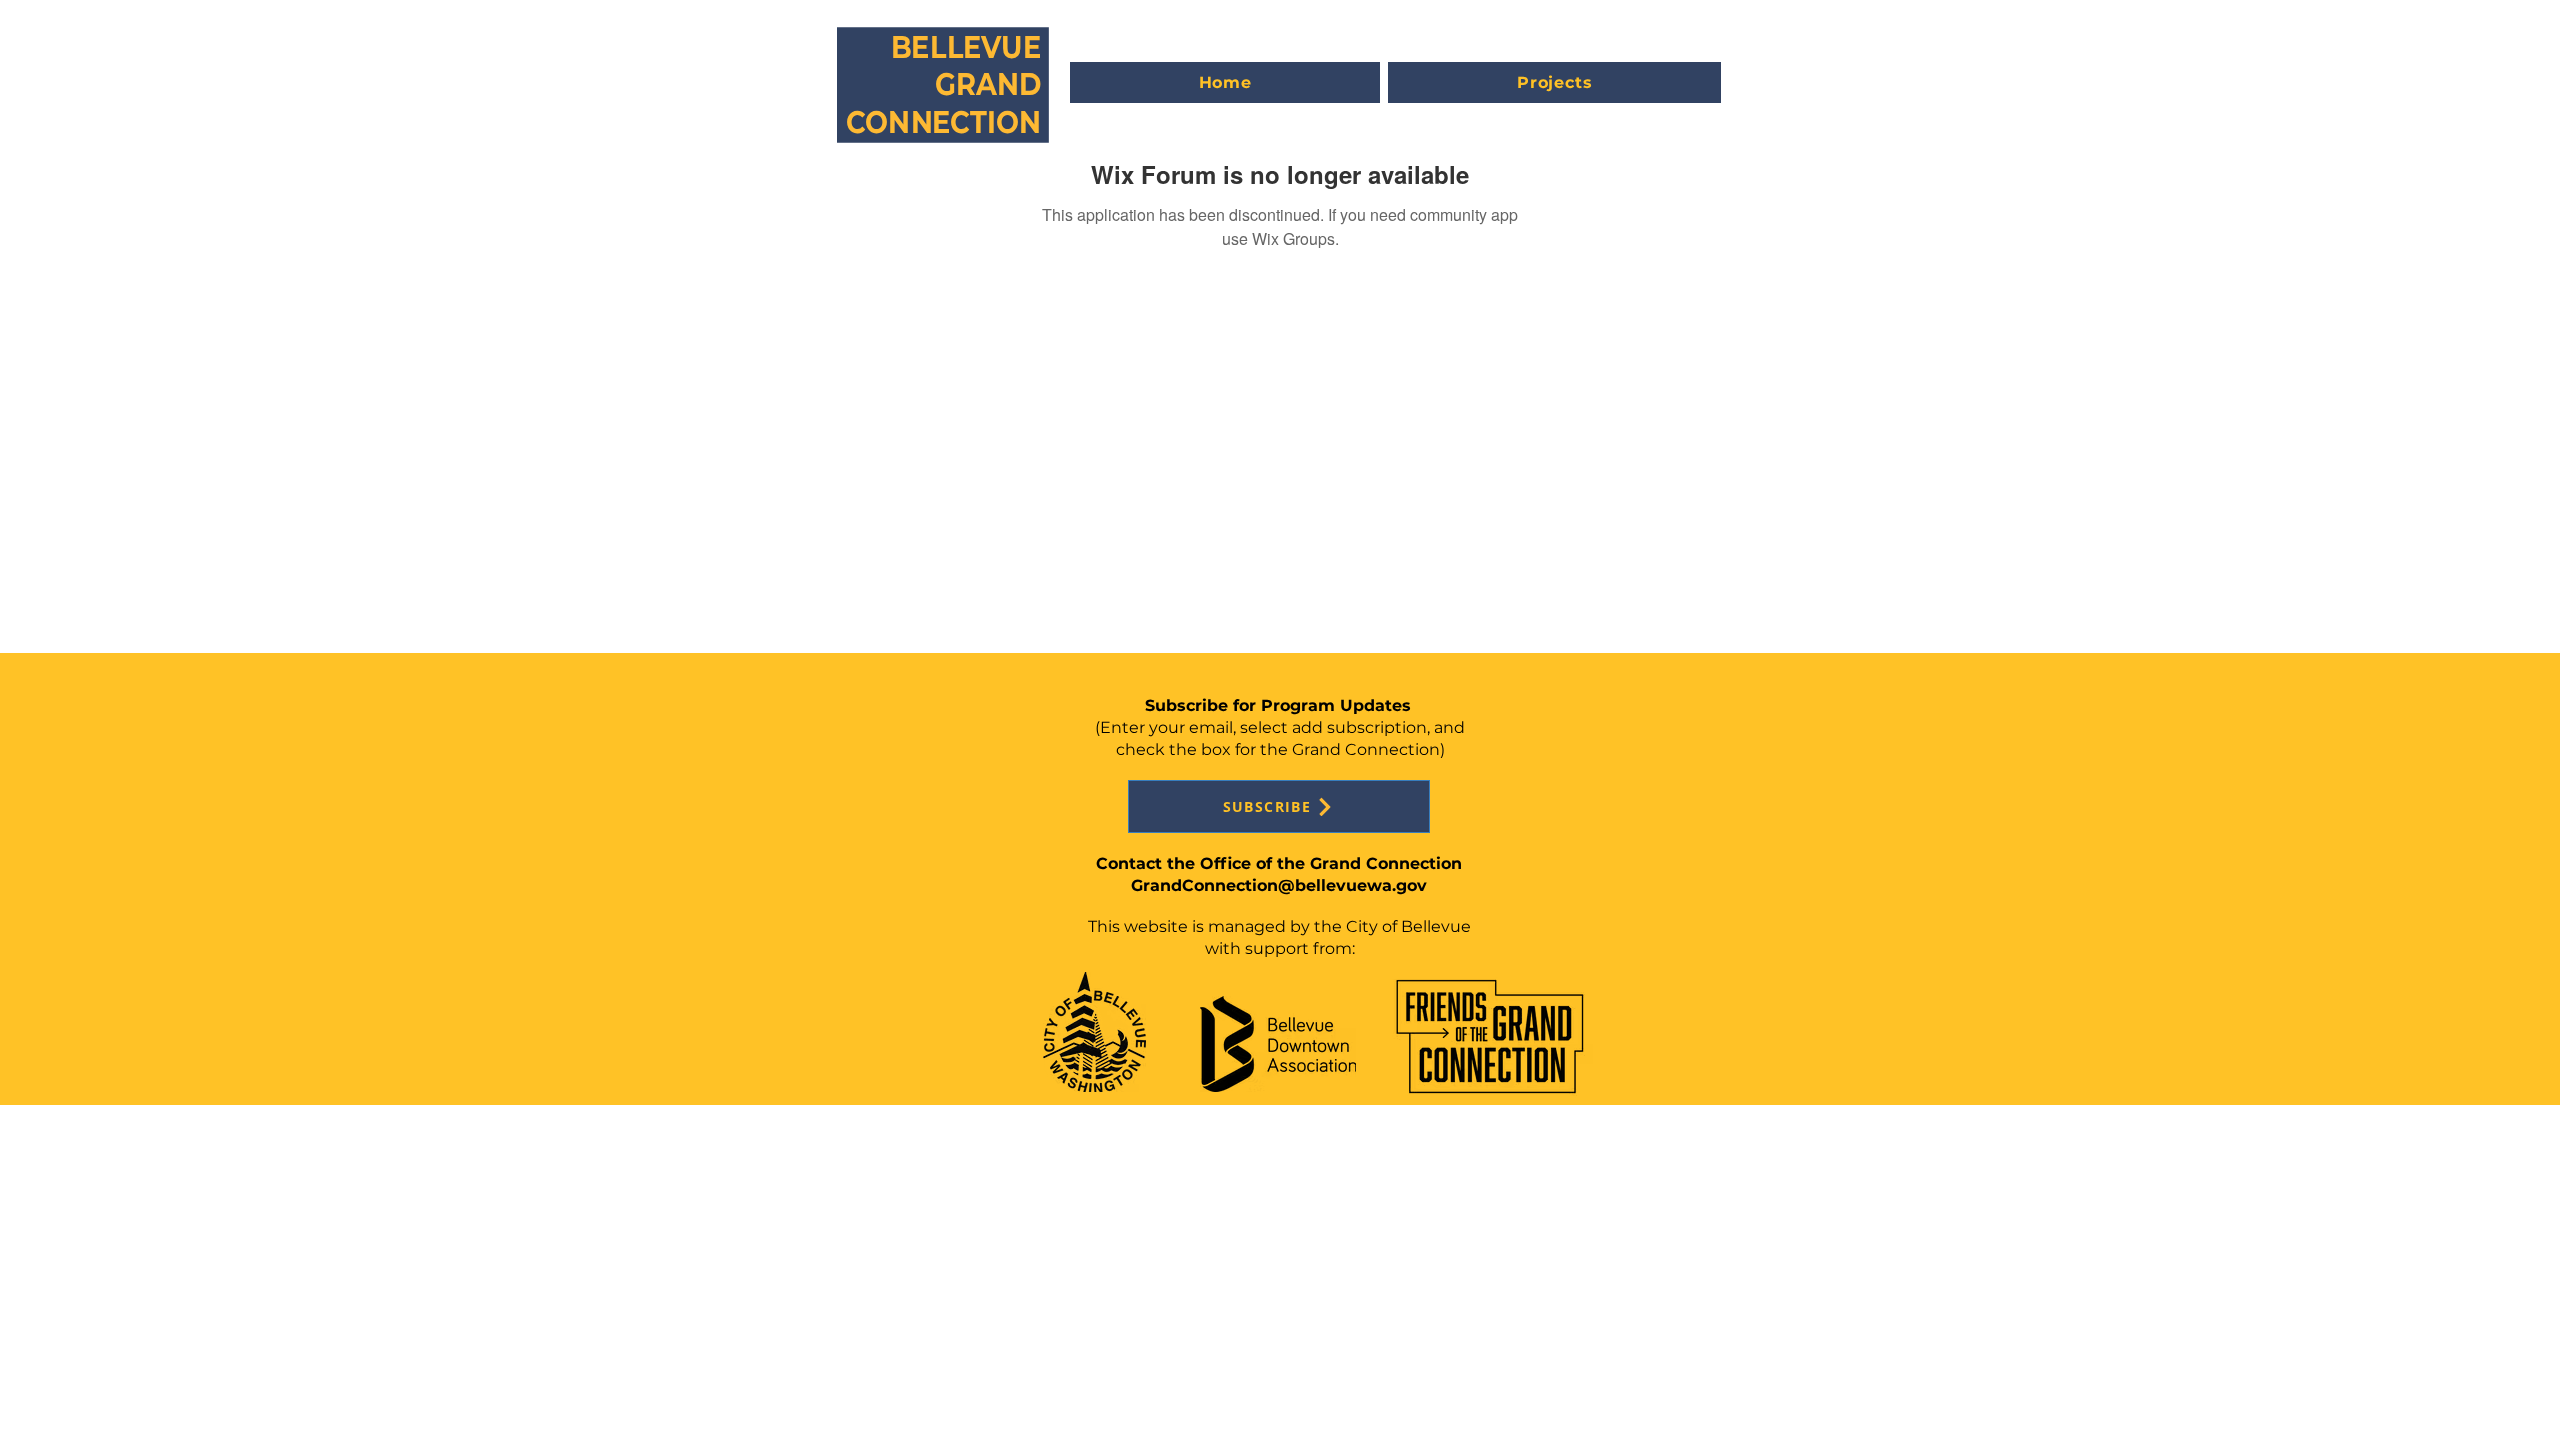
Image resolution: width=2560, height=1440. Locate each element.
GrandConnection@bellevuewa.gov (1279, 885)
